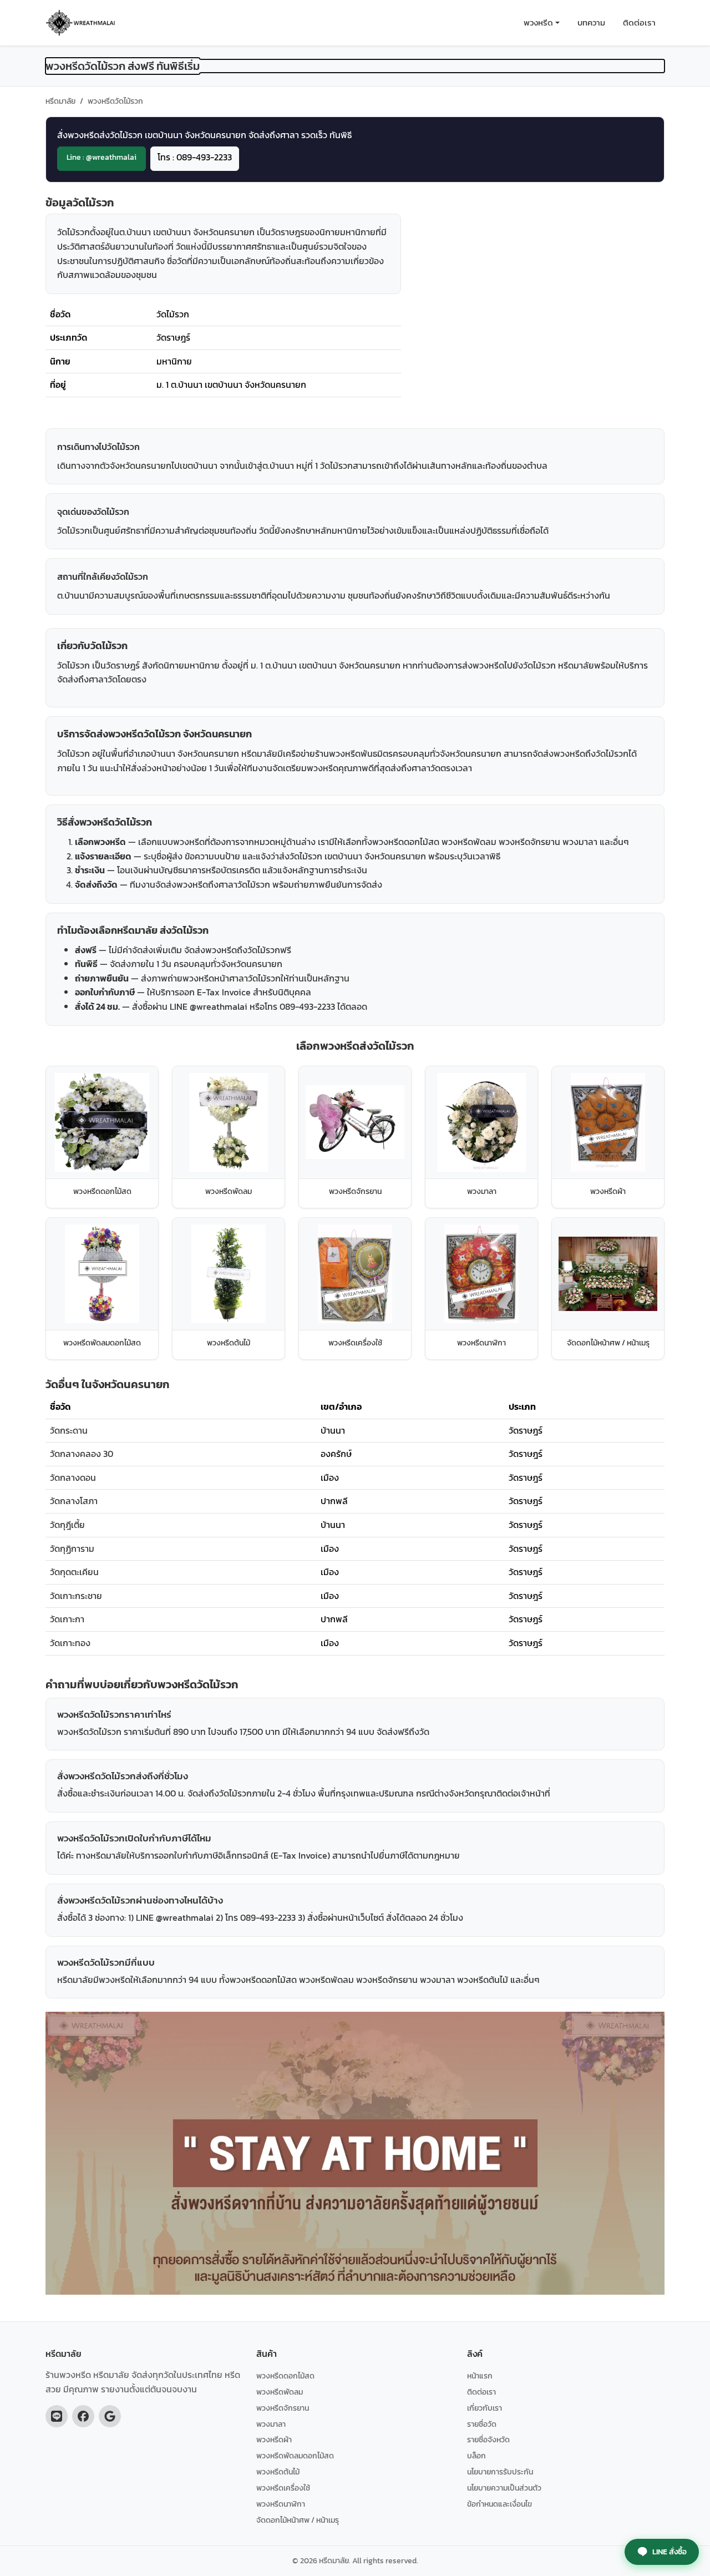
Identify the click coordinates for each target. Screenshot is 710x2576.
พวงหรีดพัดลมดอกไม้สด (295, 2456)
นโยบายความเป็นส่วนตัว (504, 2488)
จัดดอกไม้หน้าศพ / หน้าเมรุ (298, 2520)
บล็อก (476, 2456)
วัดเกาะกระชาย (76, 1596)
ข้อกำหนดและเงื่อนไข (499, 2504)
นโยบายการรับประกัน (500, 2472)
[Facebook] (83, 2416)
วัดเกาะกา (67, 1619)
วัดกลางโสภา (74, 1501)
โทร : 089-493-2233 (195, 157)
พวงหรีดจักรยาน (283, 2408)
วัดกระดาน (69, 1430)
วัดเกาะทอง (70, 1643)
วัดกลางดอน (73, 1477)
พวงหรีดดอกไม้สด (285, 2376)
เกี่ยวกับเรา (485, 2408)
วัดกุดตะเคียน (74, 1572)
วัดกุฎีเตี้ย (67, 1525)
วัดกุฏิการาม (72, 1548)
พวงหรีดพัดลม (280, 2392)
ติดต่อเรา (639, 22)
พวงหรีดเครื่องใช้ (283, 2488)
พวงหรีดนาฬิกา (281, 2504)
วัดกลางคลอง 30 (82, 1454)
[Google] (110, 2416)
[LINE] (57, 2416)
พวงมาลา (271, 2424)
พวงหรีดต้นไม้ (278, 2472)
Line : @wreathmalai (102, 157)
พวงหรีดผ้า (274, 2440)
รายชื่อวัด (482, 2424)
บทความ (591, 22)
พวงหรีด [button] (538, 22)
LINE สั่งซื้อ (670, 2552)
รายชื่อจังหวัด (488, 2440)
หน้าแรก (480, 2376)
